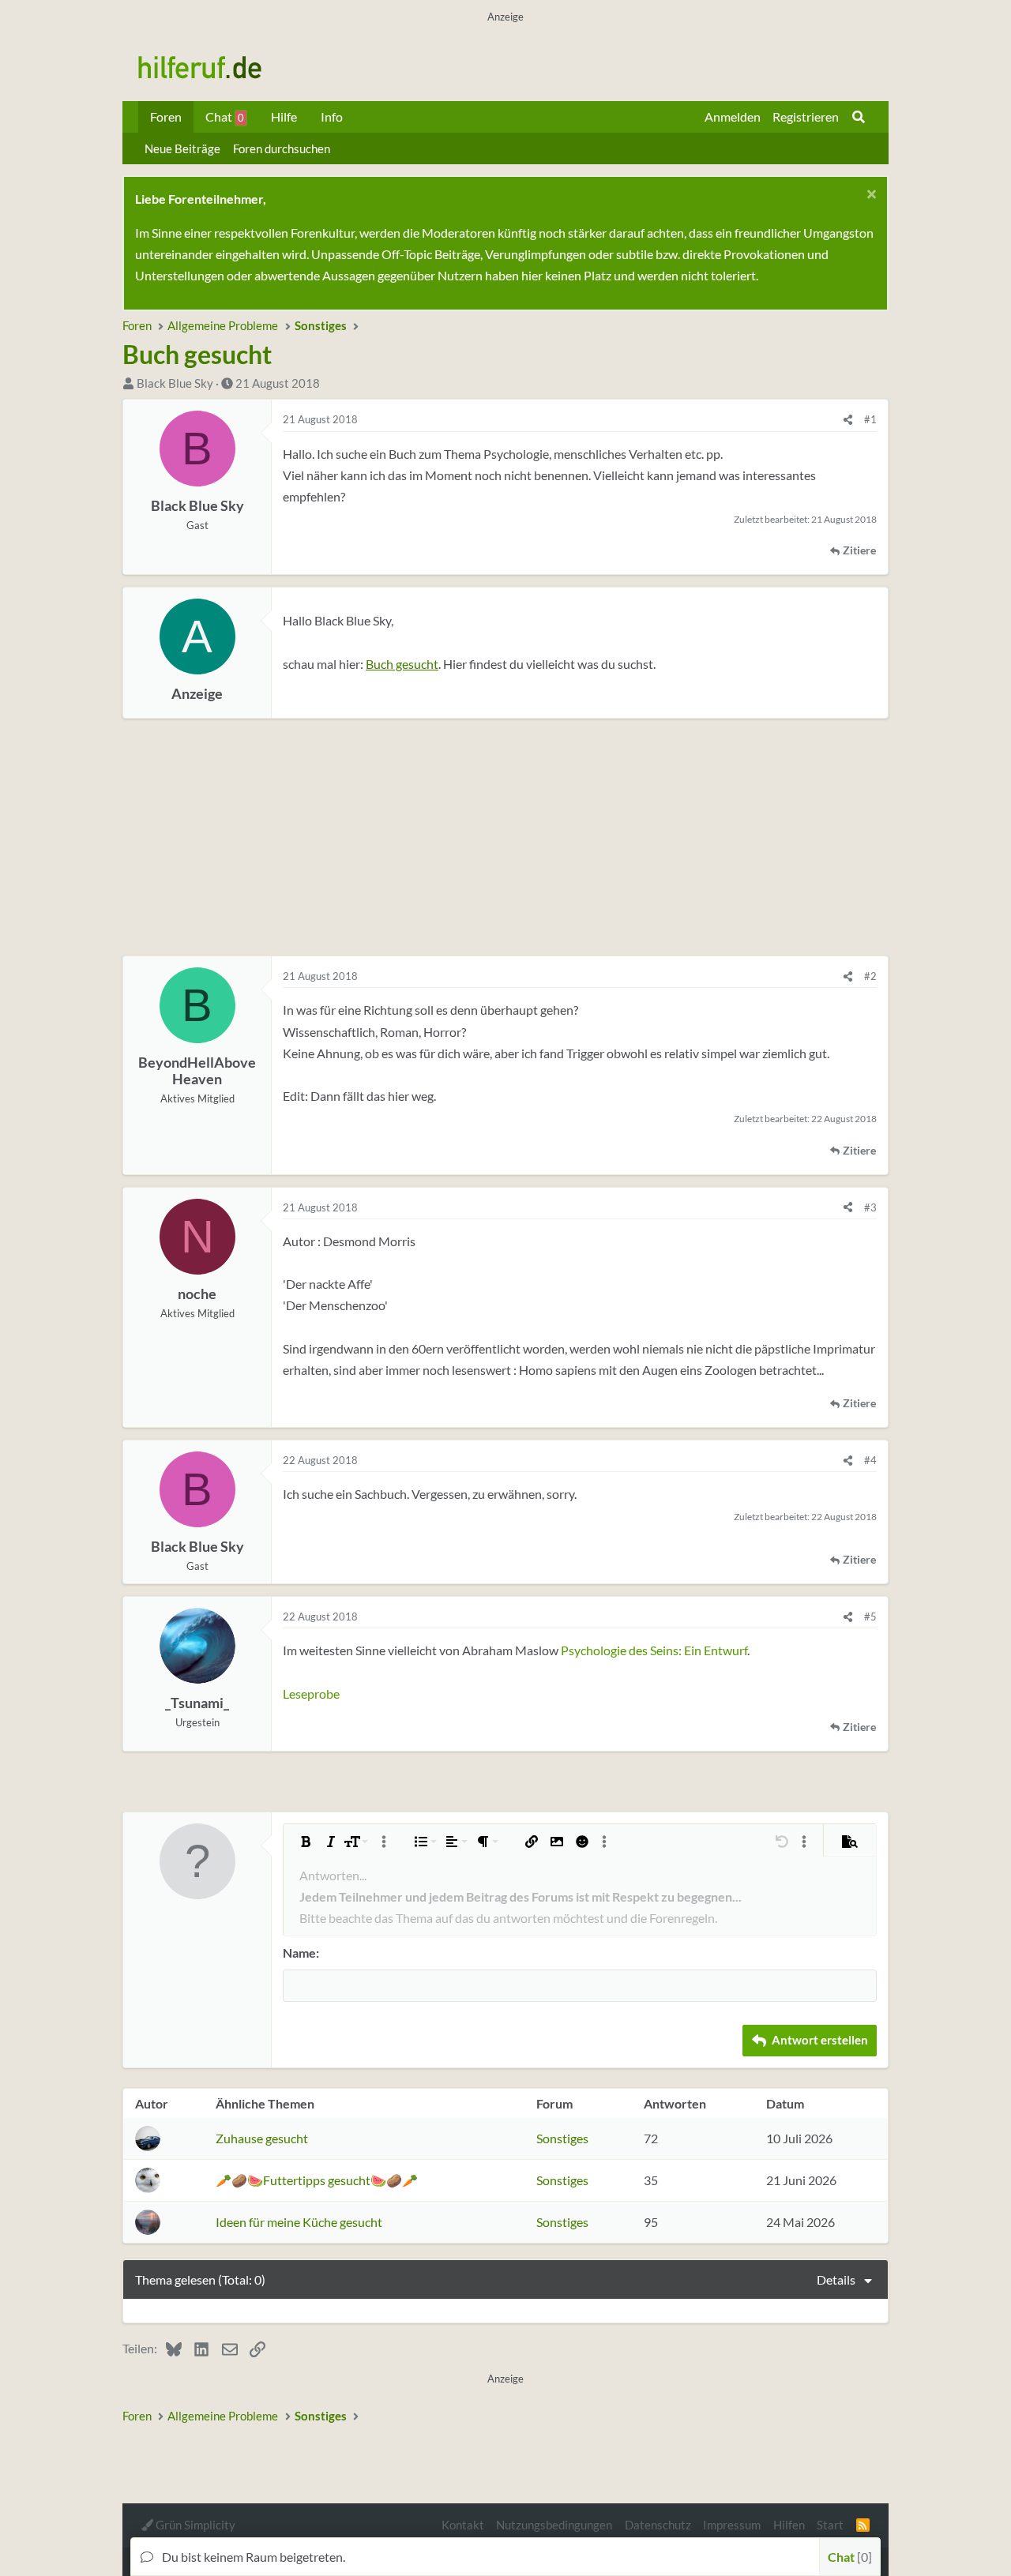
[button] (306, 1842)
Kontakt (463, 2525)
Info (332, 116)
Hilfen (789, 2525)
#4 (870, 1460)
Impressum (732, 2525)
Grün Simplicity (194, 2525)
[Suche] (859, 117)
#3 (870, 1207)
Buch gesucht (402, 664)
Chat (225, 116)
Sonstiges (562, 2138)
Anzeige (197, 694)
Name (299, 1953)
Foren (166, 116)
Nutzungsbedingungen (554, 2525)
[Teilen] (848, 419)
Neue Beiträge (182, 148)
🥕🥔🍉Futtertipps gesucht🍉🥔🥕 (317, 2180)
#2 (870, 976)
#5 (870, 1617)
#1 (870, 419)
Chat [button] (848, 2557)
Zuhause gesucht (262, 2138)
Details (836, 2279)
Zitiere (859, 550)
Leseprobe (311, 1694)
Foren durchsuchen (282, 148)
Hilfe (284, 116)
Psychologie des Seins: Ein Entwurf (654, 1650)
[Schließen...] (869, 196)
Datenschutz (658, 2525)
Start (830, 2525)
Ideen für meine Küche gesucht (299, 2222)
